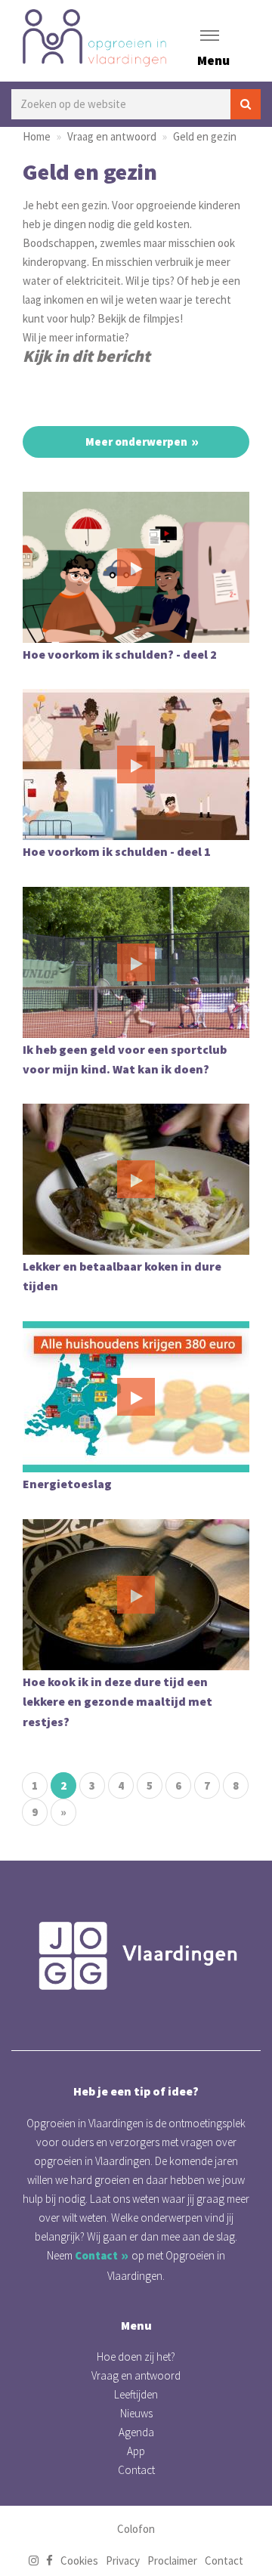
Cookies (79, 2561)
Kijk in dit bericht (87, 356)
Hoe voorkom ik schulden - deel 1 (117, 851)
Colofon (136, 2529)
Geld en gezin (205, 136)
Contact (96, 2255)
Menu (213, 60)
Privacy (123, 2561)
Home (37, 136)
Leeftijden (136, 2394)
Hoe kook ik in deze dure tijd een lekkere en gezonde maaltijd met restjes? (117, 1702)
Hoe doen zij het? (136, 2357)
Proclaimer (172, 2561)
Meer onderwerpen (136, 442)
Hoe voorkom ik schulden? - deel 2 (120, 654)
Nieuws (136, 2413)
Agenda (136, 2432)
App (136, 2451)
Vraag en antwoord (112, 136)
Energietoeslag (67, 1484)
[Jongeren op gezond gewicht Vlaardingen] (136, 1956)
